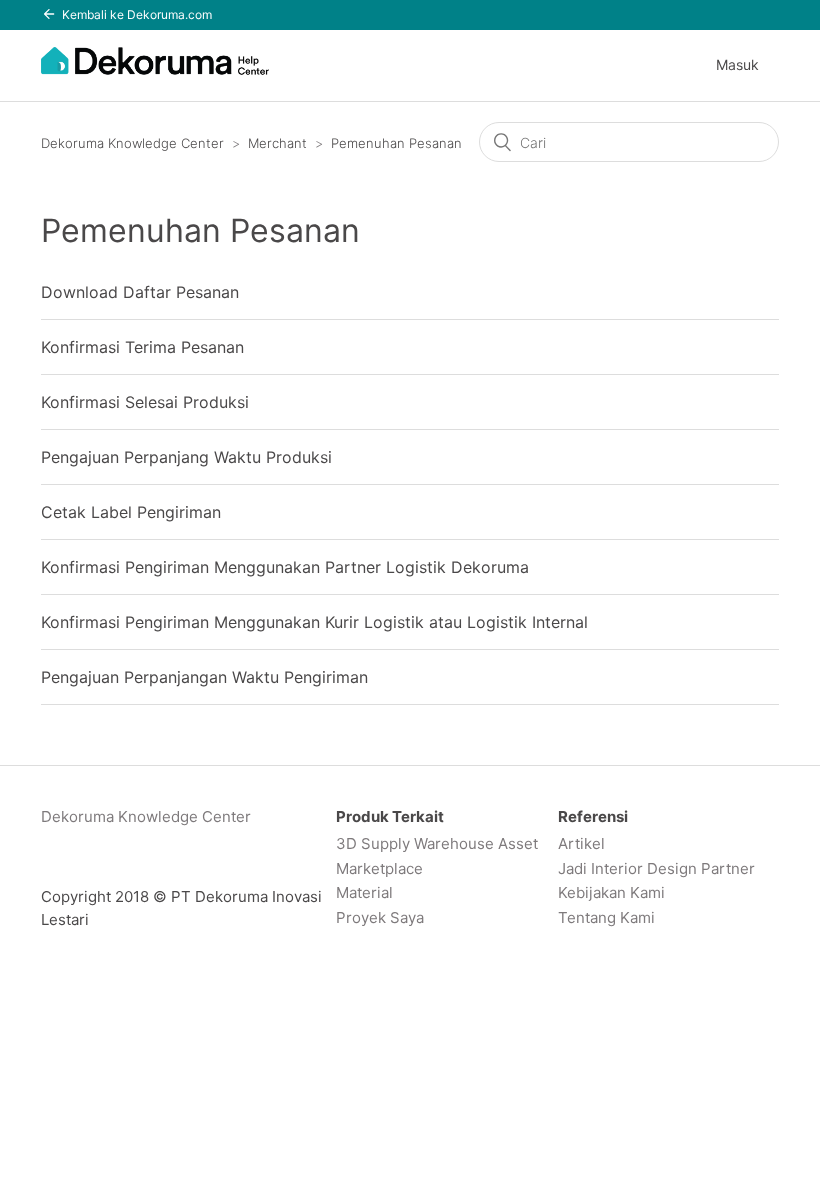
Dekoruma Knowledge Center (132, 143)
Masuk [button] (737, 64)
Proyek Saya (380, 917)
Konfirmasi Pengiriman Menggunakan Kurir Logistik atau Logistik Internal (314, 622)
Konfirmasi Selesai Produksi (145, 402)
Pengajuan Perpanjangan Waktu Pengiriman (204, 677)
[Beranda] (155, 71)
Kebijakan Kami (611, 892)
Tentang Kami (606, 917)
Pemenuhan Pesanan (396, 143)
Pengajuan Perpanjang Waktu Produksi (186, 457)
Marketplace (379, 868)
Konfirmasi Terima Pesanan (142, 347)
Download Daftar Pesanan (140, 292)
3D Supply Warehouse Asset (437, 843)
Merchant (277, 143)
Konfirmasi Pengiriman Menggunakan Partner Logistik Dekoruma (285, 567)
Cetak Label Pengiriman (131, 512)
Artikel (581, 843)
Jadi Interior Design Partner (656, 868)
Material (364, 892)
